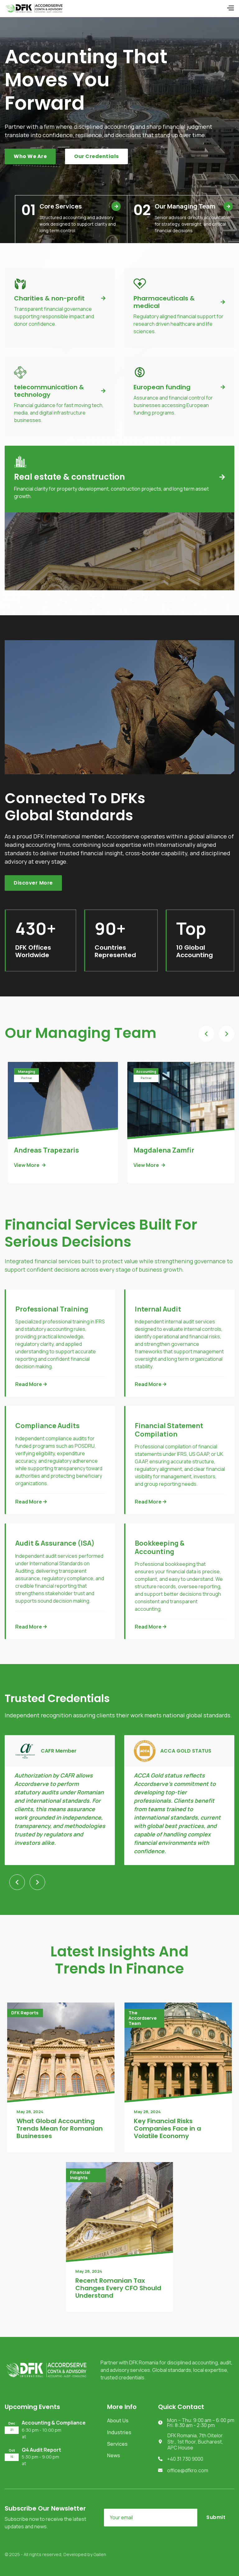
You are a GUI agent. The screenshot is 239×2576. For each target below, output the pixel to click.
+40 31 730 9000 (185, 2459)
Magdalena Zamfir (164, 1150)
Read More (31, 1384)
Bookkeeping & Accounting (160, 1547)
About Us (118, 2420)
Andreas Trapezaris (47, 1150)
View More (30, 1165)
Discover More (33, 883)
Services (117, 2444)
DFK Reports (25, 2013)
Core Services (79, 206)
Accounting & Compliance (54, 2423)
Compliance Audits (47, 1426)
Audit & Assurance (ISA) (55, 1543)
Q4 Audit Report (41, 2450)
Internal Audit (158, 1309)
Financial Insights (80, 2175)
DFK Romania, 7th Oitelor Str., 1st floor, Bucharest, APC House (195, 2442)
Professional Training (52, 1309)
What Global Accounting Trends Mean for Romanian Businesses (60, 2128)
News (114, 2455)
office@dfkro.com (188, 2470)
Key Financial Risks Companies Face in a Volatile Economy (167, 2128)
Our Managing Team (192, 206)
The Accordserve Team (143, 2018)
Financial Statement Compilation (169, 1430)
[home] (34, 8)
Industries (119, 2432)
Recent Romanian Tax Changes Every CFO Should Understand (118, 2288)
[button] (230, 9)
